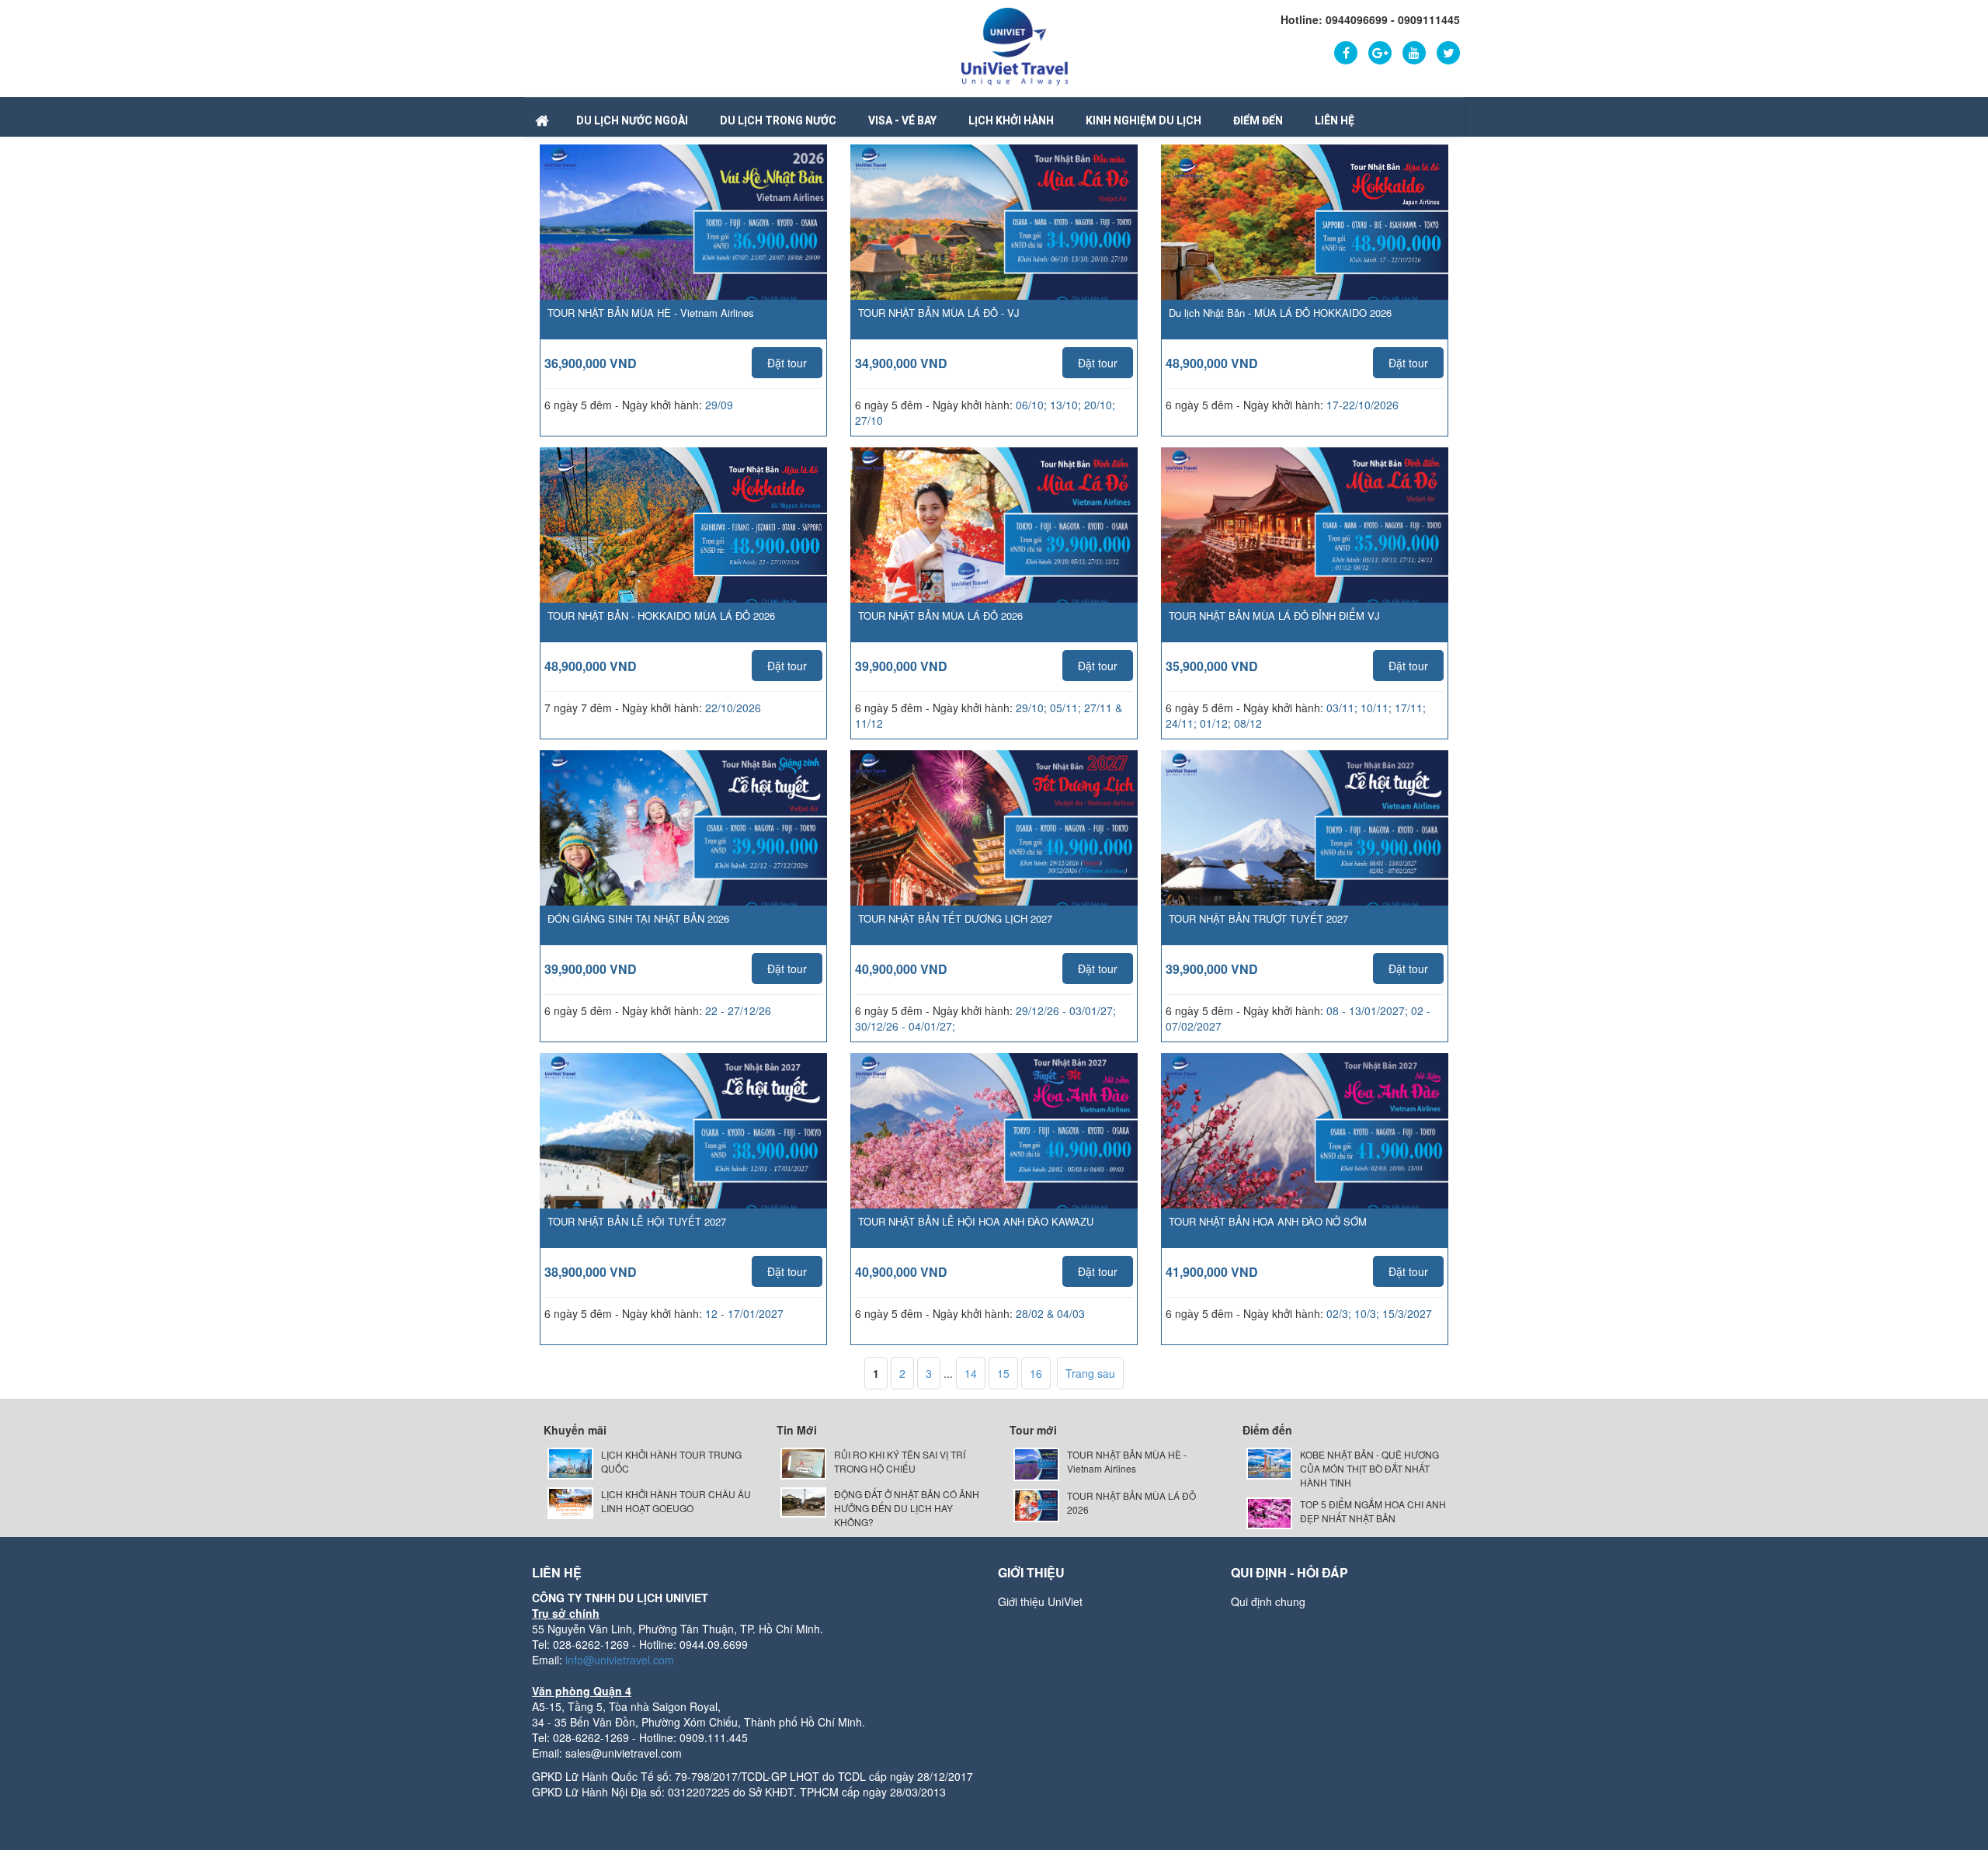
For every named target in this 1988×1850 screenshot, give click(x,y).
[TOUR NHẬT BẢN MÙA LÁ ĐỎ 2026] (994, 548)
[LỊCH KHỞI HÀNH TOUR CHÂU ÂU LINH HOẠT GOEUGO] (570, 1502)
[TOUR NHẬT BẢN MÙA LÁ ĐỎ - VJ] (994, 245)
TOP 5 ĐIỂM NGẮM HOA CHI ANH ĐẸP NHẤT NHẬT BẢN (1373, 1511)
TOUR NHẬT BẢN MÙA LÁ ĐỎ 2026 (940, 616)
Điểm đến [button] (1258, 120)
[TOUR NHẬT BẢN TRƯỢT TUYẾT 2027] (1305, 850)
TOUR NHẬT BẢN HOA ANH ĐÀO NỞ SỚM (1268, 1221)
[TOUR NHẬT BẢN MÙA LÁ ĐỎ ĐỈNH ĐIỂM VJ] (1305, 548)
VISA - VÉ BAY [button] (902, 120)
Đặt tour (787, 363)
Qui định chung (1268, 1601)
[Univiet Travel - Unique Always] (1015, 45)
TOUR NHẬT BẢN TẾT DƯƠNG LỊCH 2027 (955, 918)
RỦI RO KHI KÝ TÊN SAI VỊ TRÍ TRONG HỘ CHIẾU (900, 1461)
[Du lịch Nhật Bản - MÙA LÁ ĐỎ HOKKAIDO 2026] (1305, 245)
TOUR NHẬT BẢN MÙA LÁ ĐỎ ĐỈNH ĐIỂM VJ (1274, 616)
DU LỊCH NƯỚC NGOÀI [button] (632, 120)
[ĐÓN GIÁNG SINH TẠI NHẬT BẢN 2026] (683, 850)
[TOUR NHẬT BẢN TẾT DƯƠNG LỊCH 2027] (994, 850)
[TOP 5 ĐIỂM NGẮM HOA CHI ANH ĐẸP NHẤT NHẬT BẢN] (1269, 1512)
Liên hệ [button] (1335, 120)
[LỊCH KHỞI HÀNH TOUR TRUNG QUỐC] (570, 1462)
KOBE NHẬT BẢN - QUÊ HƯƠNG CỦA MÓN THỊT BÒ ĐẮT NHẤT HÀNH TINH (1369, 1468)
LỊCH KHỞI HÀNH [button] (1011, 120)
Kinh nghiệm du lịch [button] (1143, 120)
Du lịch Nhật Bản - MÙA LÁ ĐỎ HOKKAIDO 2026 (1280, 313)
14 (971, 1373)
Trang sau (1090, 1373)
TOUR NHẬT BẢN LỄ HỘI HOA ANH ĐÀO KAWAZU (976, 1221)
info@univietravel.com (620, 1660)
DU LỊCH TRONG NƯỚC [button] (778, 120)
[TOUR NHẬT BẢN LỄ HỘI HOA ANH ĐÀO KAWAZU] (994, 1153)
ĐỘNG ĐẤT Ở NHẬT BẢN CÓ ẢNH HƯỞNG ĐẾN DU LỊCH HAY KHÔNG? (907, 1508)
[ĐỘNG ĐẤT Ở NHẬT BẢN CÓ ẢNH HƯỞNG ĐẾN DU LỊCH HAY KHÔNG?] (803, 1501)
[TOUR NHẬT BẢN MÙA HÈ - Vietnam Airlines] (683, 245)
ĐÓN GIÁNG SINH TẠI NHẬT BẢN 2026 (638, 918)
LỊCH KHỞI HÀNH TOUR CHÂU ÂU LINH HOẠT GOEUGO (676, 1501)
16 (1036, 1373)
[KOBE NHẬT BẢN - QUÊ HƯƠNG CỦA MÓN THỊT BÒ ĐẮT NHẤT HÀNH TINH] (1269, 1462)
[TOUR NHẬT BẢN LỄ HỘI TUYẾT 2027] (683, 1153)
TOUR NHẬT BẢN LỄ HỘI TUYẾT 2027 (637, 1221)
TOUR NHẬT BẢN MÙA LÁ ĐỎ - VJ (939, 313)
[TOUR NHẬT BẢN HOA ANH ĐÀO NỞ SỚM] (1305, 1153)
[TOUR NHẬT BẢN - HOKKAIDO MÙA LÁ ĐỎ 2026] (683, 547)
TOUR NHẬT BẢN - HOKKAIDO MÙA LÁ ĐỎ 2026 (661, 616)
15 (1003, 1373)
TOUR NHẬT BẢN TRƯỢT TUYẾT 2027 (1258, 918)
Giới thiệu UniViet (1040, 1601)
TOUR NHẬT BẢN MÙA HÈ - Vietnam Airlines (651, 313)
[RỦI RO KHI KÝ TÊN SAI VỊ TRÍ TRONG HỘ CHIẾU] (803, 1462)
